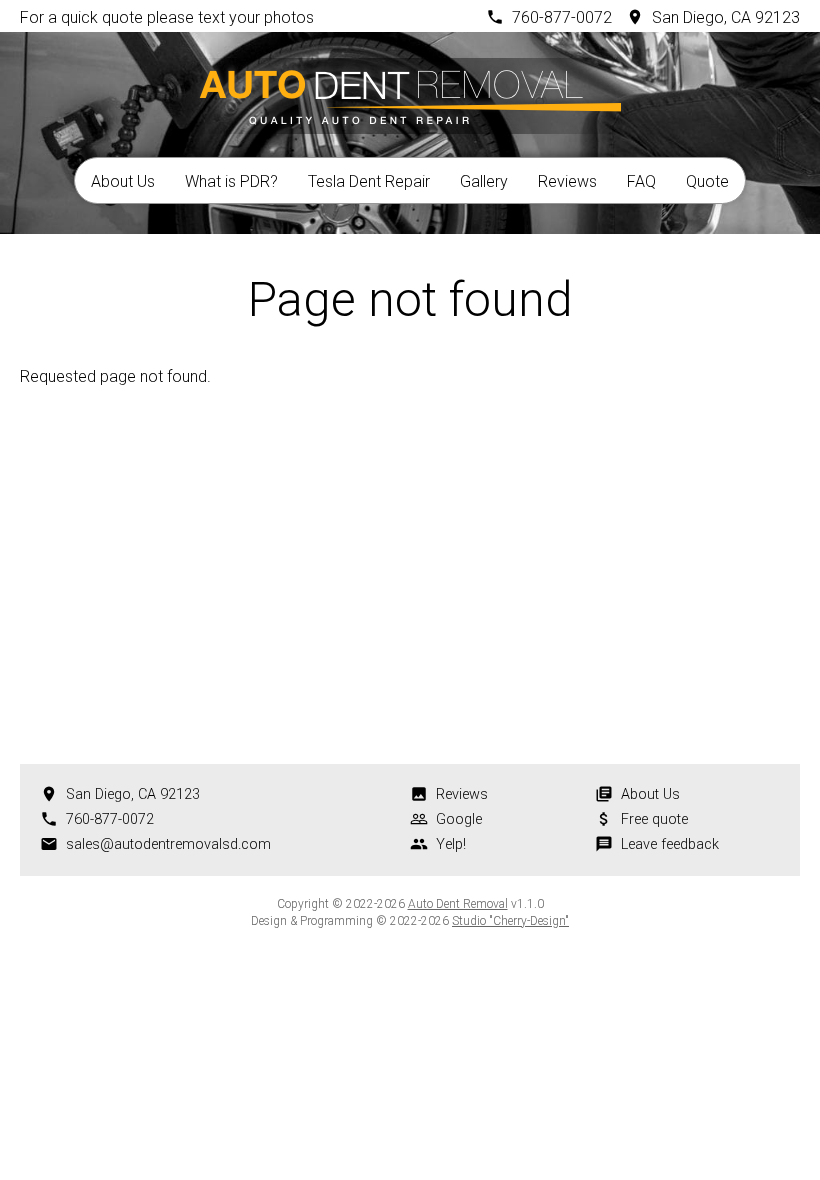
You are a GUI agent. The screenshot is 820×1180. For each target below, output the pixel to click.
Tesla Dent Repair (369, 181)
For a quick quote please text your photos (167, 17)
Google (459, 819)
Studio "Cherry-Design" (510, 921)
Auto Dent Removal (458, 904)
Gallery (484, 181)
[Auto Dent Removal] (410, 93)
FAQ (641, 181)
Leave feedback (670, 844)
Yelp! (451, 844)
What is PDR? (231, 181)
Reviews (567, 181)
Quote (707, 181)
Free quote (654, 819)
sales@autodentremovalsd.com (168, 844)
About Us (123, 181)
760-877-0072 (562, 17)
